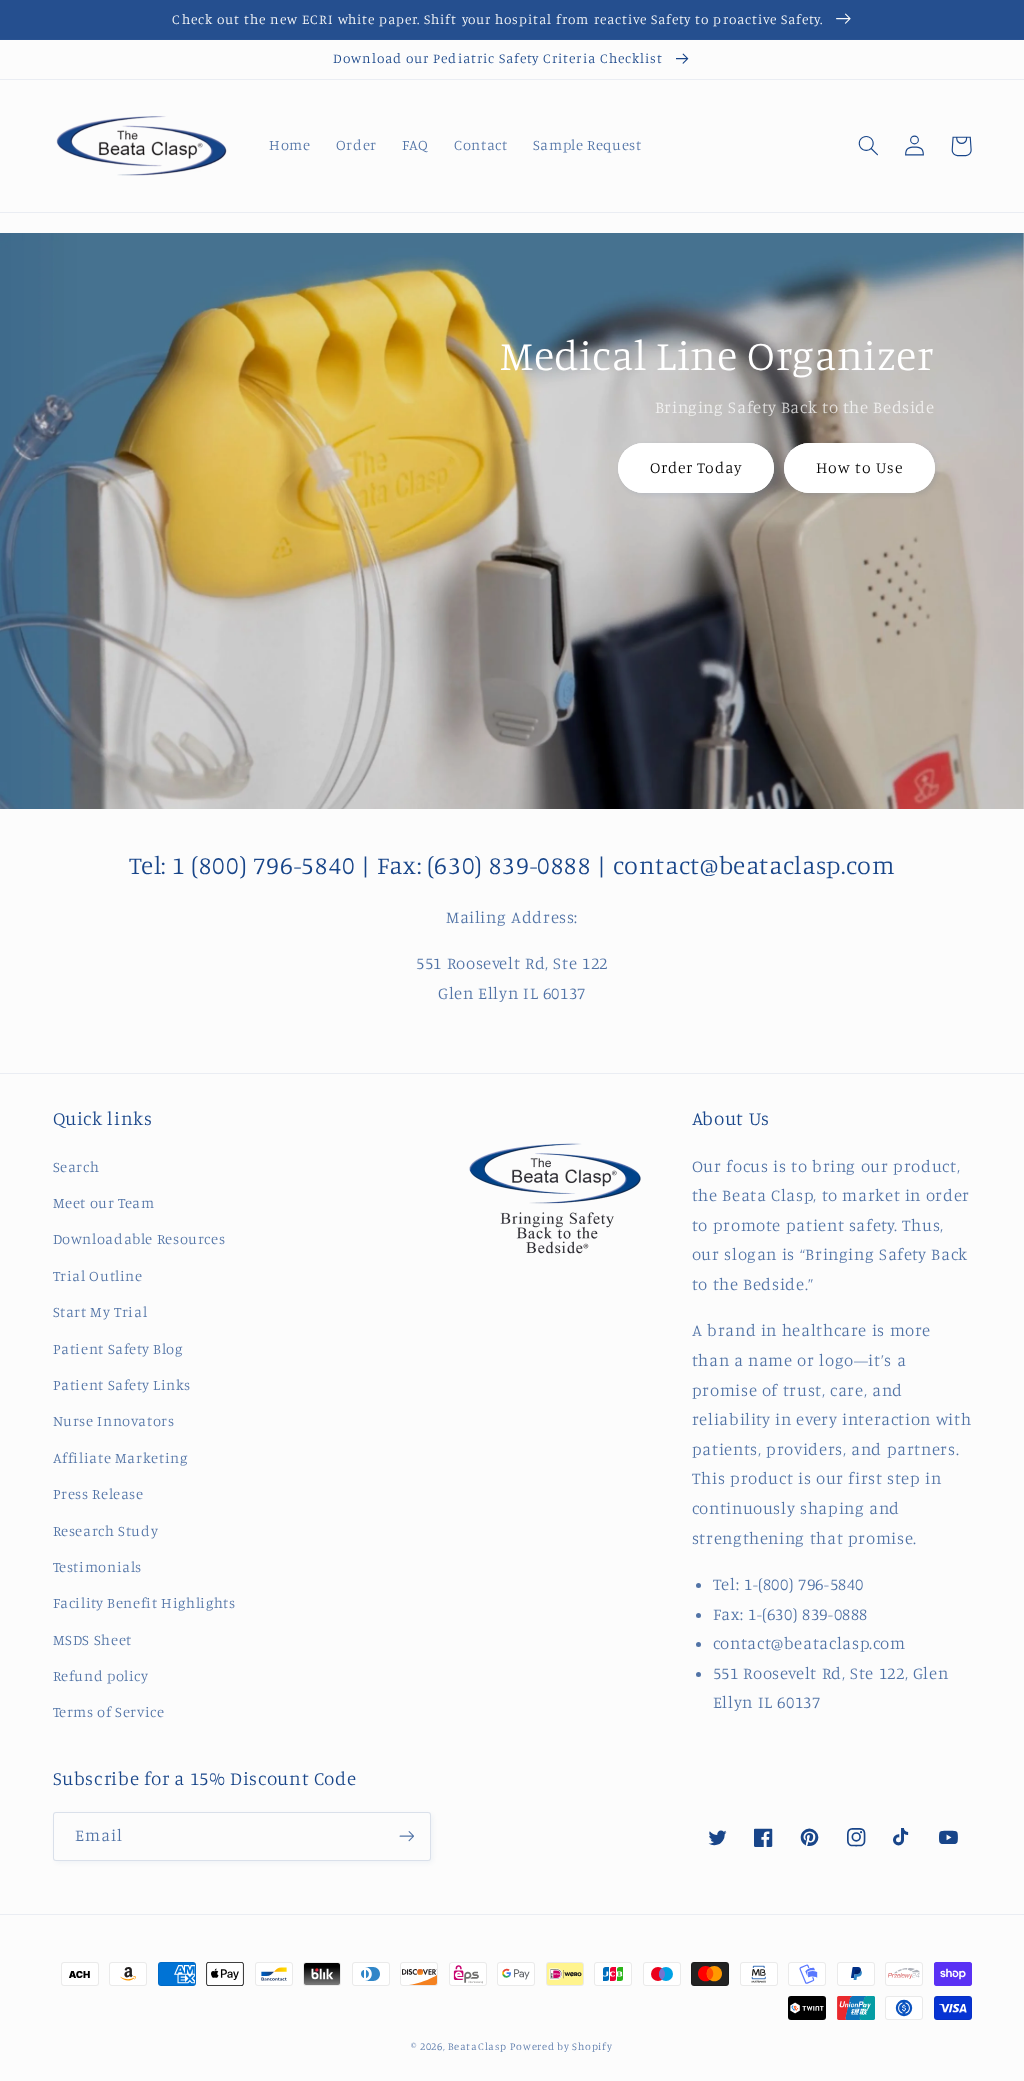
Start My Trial (100, 1311)
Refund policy (101, 1675)
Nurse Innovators (114, 1420)
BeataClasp (477, 2046)
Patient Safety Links (122, 1384)
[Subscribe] (406, 1836)
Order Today (696, 467)
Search (76, 1166)
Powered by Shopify (561, 2046)
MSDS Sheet (92, 1639)
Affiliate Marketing (120, 1457)
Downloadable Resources (139, 1238)
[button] (869, 146)
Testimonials (98, 1566)
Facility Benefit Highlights (144, 1602)
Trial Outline (98, 1275)
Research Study (106, 1530)
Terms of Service (109, 1711)
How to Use (860, 467)
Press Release (98, 1493)
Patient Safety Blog (118, 1348)
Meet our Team (104, 1202)
